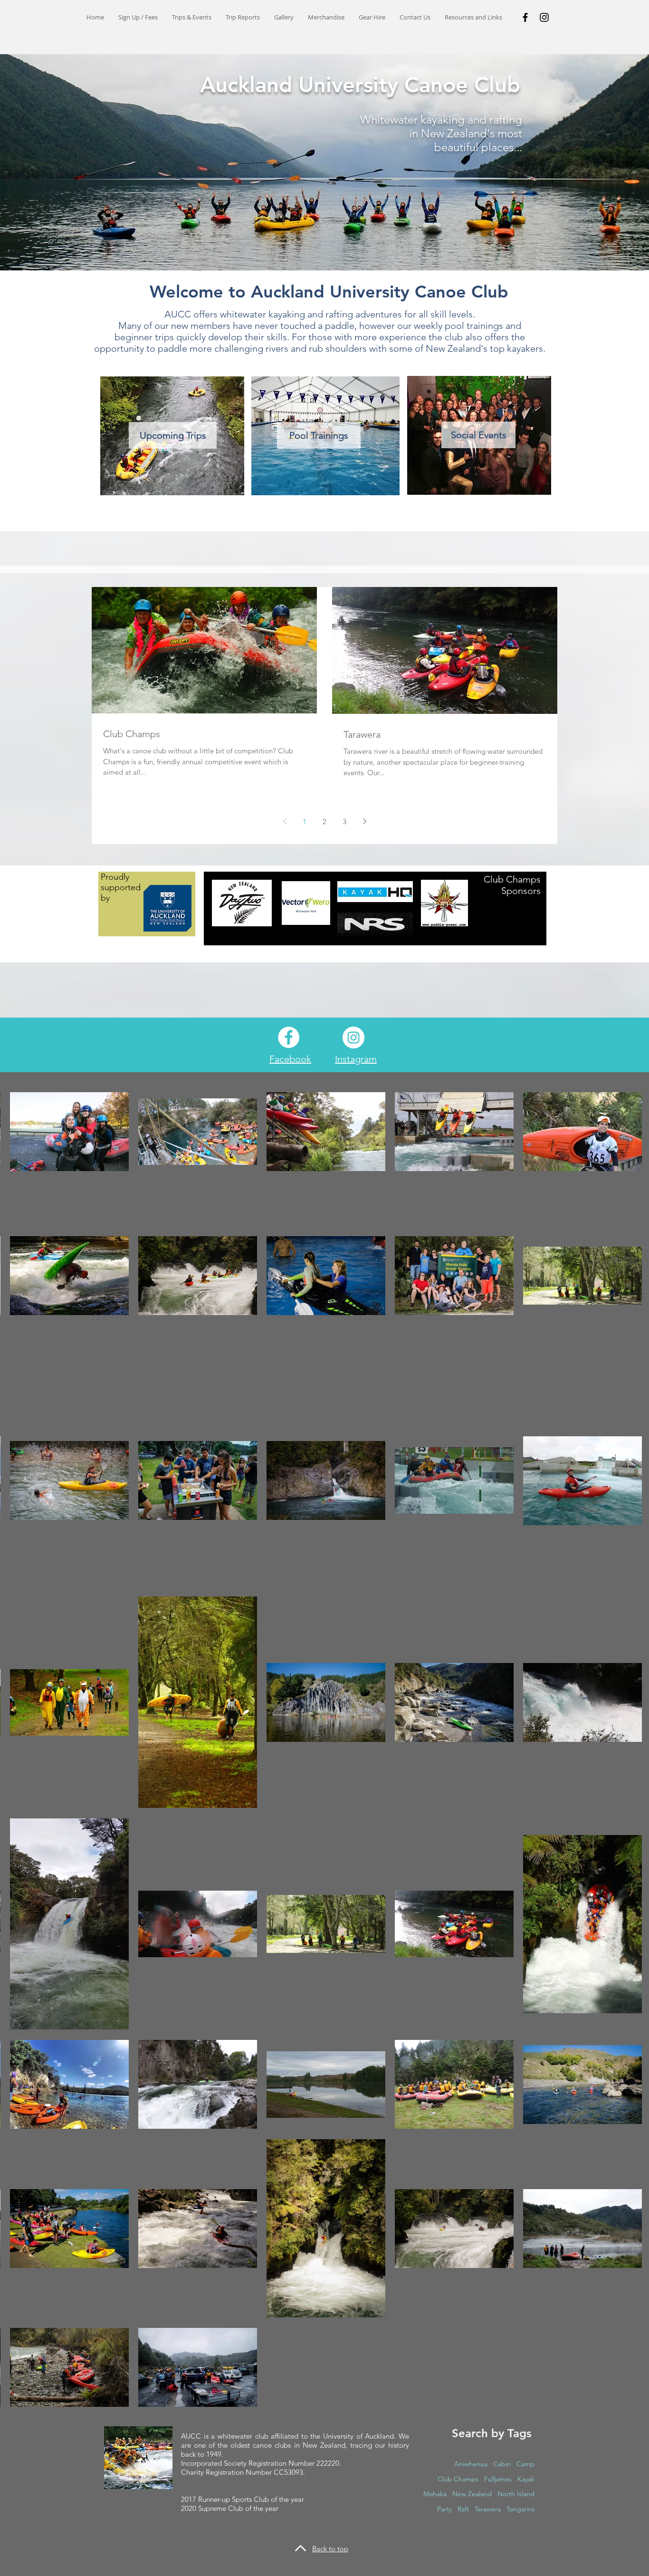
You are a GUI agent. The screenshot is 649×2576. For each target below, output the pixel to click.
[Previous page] (285, 821)
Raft (463, 2509)
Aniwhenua (471, 2464)
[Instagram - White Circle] (353, 1038)
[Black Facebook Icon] (525, 17)
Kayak (526, 2479)
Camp (525, 2464)
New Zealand (472, 2494)
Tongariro (520, 2509)
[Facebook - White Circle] (289, 1037)
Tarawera (488, 2509)
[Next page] (364, 821)
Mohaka (435, 2494)
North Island (516, 2494)
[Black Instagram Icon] (544, 17)
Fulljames (498, 2479)
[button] (192, 17)
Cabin (502, 2464)
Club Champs (458, 2479)
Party (444, 2509)
